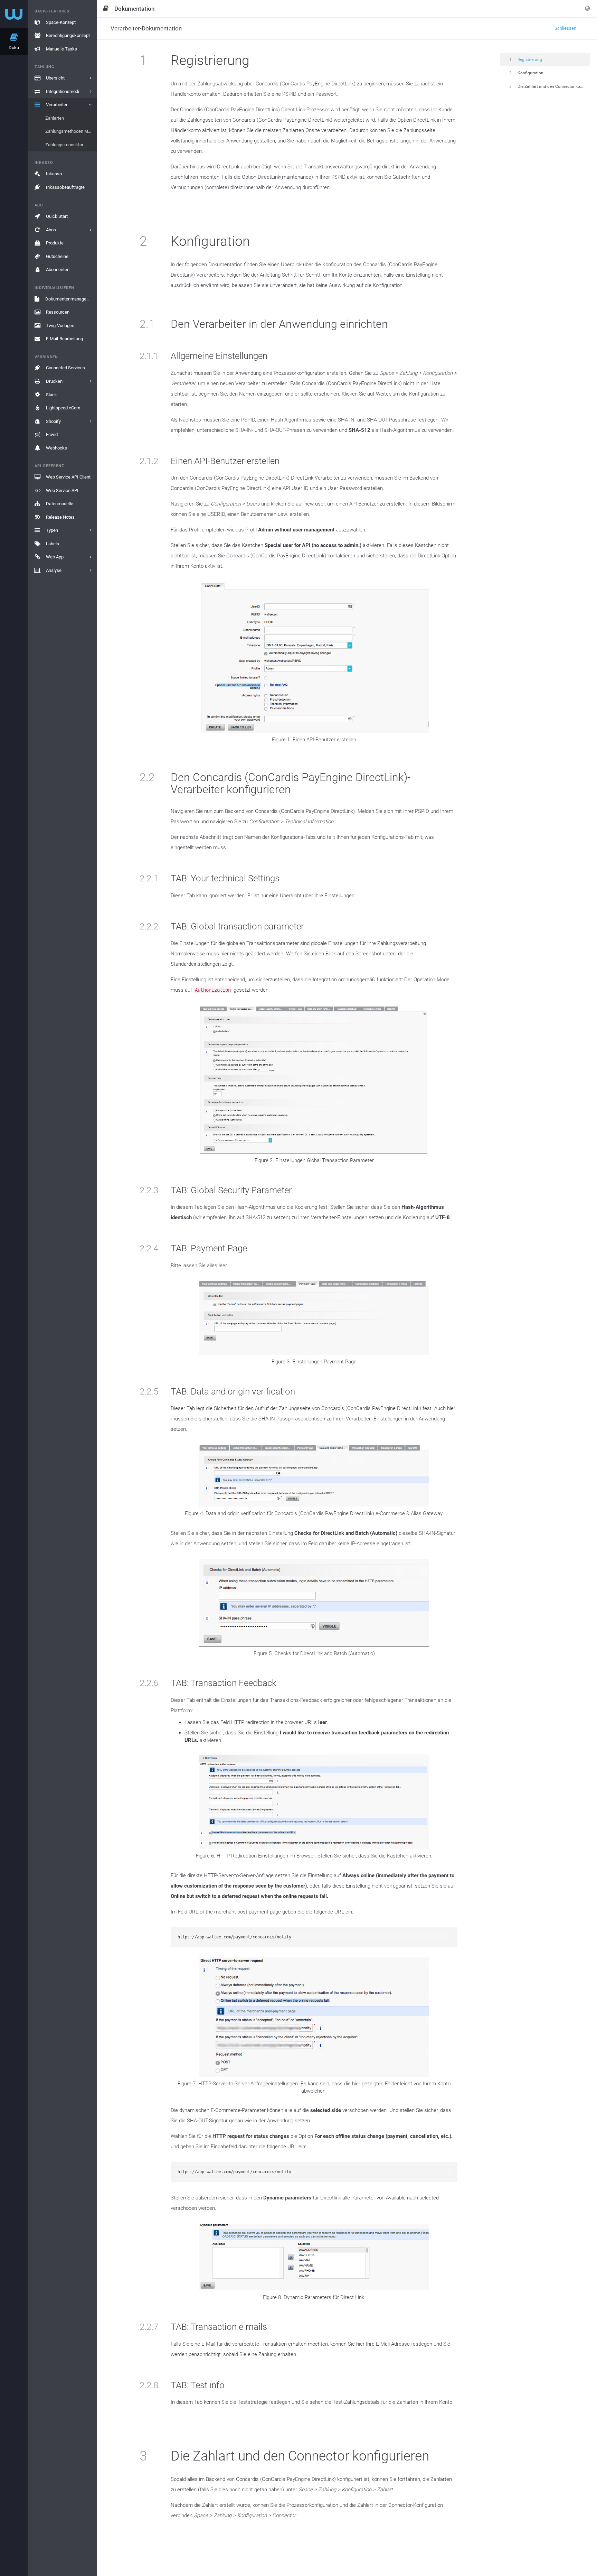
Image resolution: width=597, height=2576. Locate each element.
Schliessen (565, 28)
